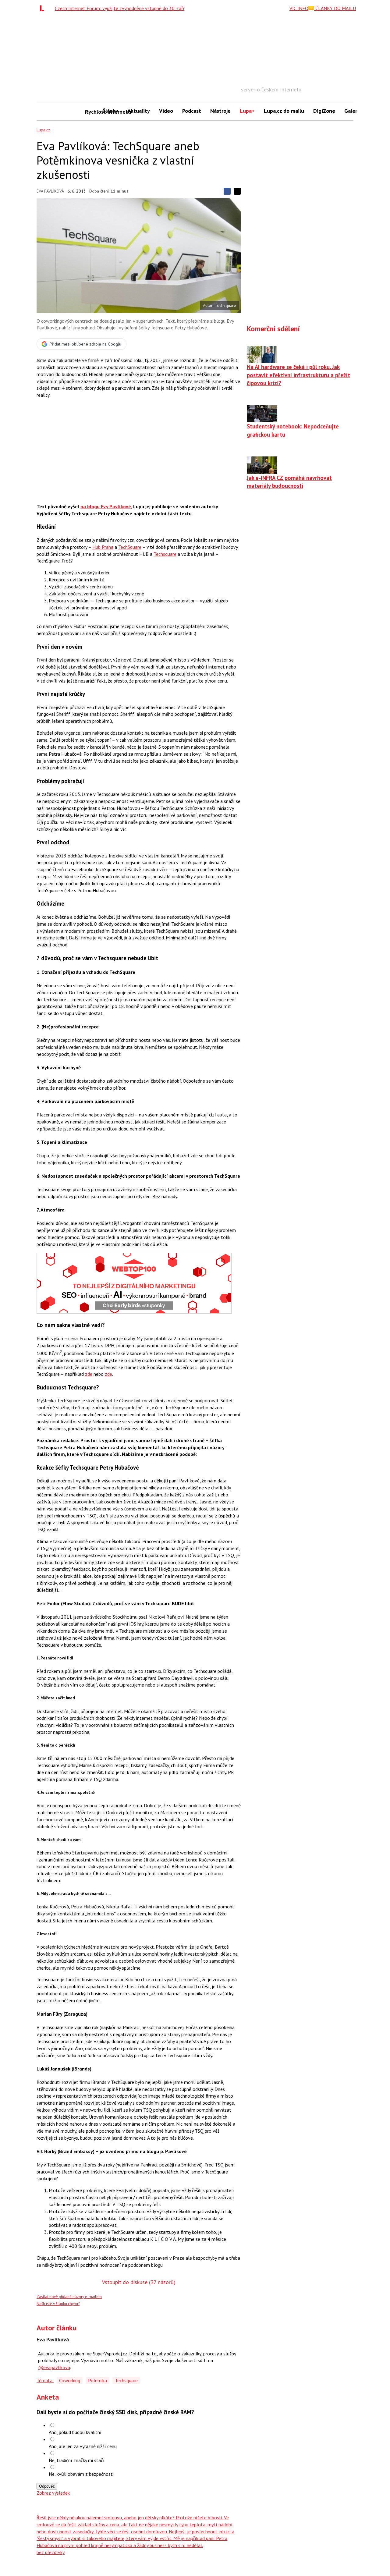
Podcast (192, 111)
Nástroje (220, 111)
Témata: (45, 2380)
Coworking (70, 2380)
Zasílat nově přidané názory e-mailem (69, 2297)
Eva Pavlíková (50, 191)
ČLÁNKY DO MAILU (335, 8)
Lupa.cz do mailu (284, 111)
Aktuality (139, 111)
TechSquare (130, 547)
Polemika (97, 2380)
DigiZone (324, 111)
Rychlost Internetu (91, 112)
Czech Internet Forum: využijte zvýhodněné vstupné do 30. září (120, 8)
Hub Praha (103, 547)
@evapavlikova (54, 2367)
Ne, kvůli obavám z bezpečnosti (81, 2474)
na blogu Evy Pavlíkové (106, 506)
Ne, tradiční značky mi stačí (77, 2460)
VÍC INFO (299, 8)
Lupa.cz (43, 130)
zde (89, 1374)
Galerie (353, 111)
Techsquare (165, 554)
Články (110, 111)
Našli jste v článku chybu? (58, 2304)
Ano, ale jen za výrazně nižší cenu (83, 2446)
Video (166, 111)
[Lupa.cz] (44, 8)
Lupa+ (247, 111)
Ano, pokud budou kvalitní (75, 2432)
